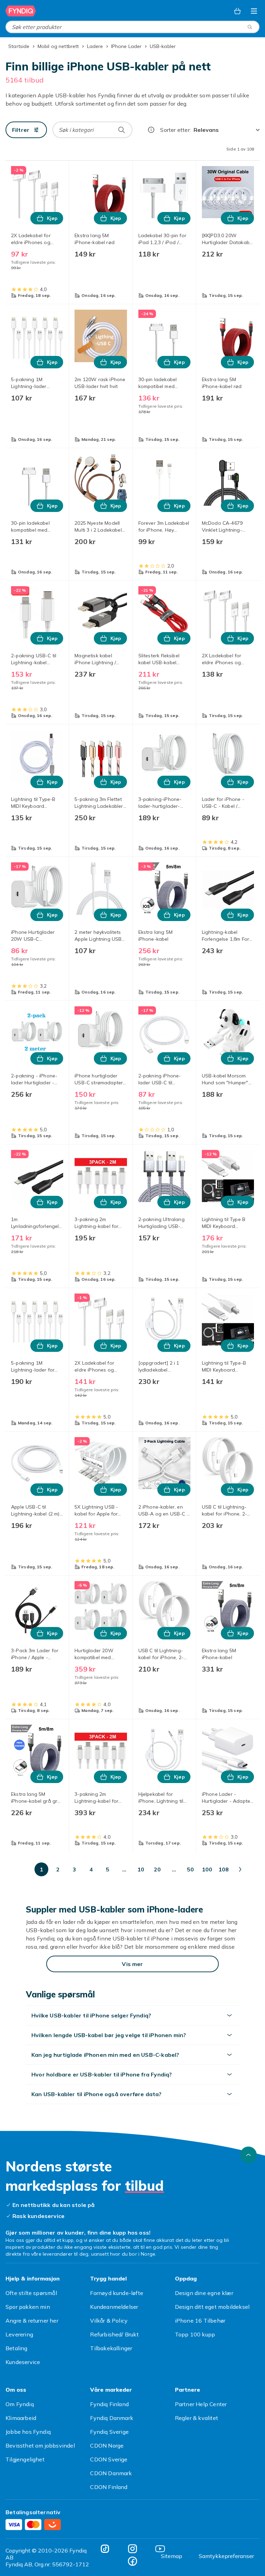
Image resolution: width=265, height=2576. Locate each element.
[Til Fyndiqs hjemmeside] (21, 11)
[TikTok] (105, 2549)
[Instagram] (132, 2549)
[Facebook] (132, 2561)
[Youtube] (160, 2549)
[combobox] (132, 27)
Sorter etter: (175, 130)
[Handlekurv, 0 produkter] (237, 11)
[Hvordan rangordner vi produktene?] (151, 130)
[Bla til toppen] (248, 2155)
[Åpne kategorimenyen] (254, 11)
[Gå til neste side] (240, 1869)
